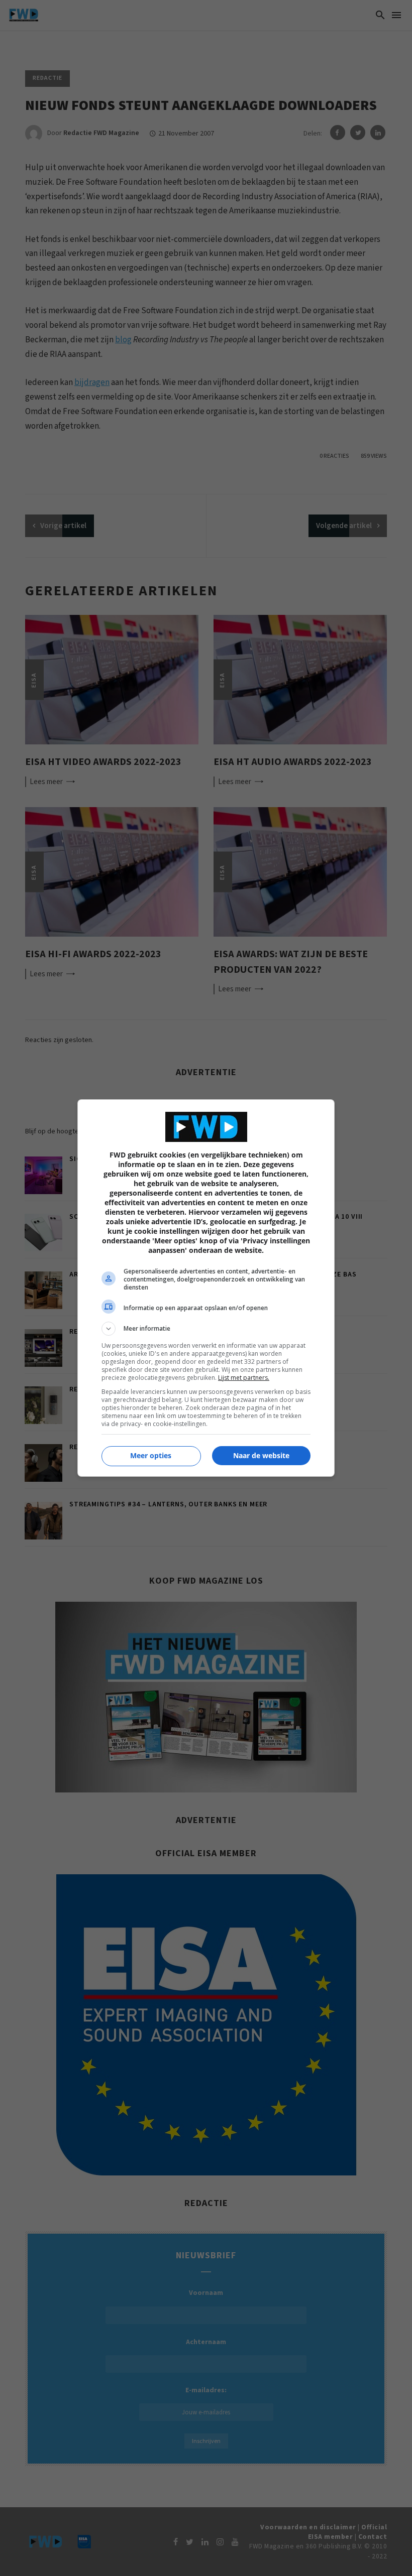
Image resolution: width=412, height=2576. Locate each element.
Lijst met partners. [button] (244, 1378)
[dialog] (206, 1288)
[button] (206, 1329)
